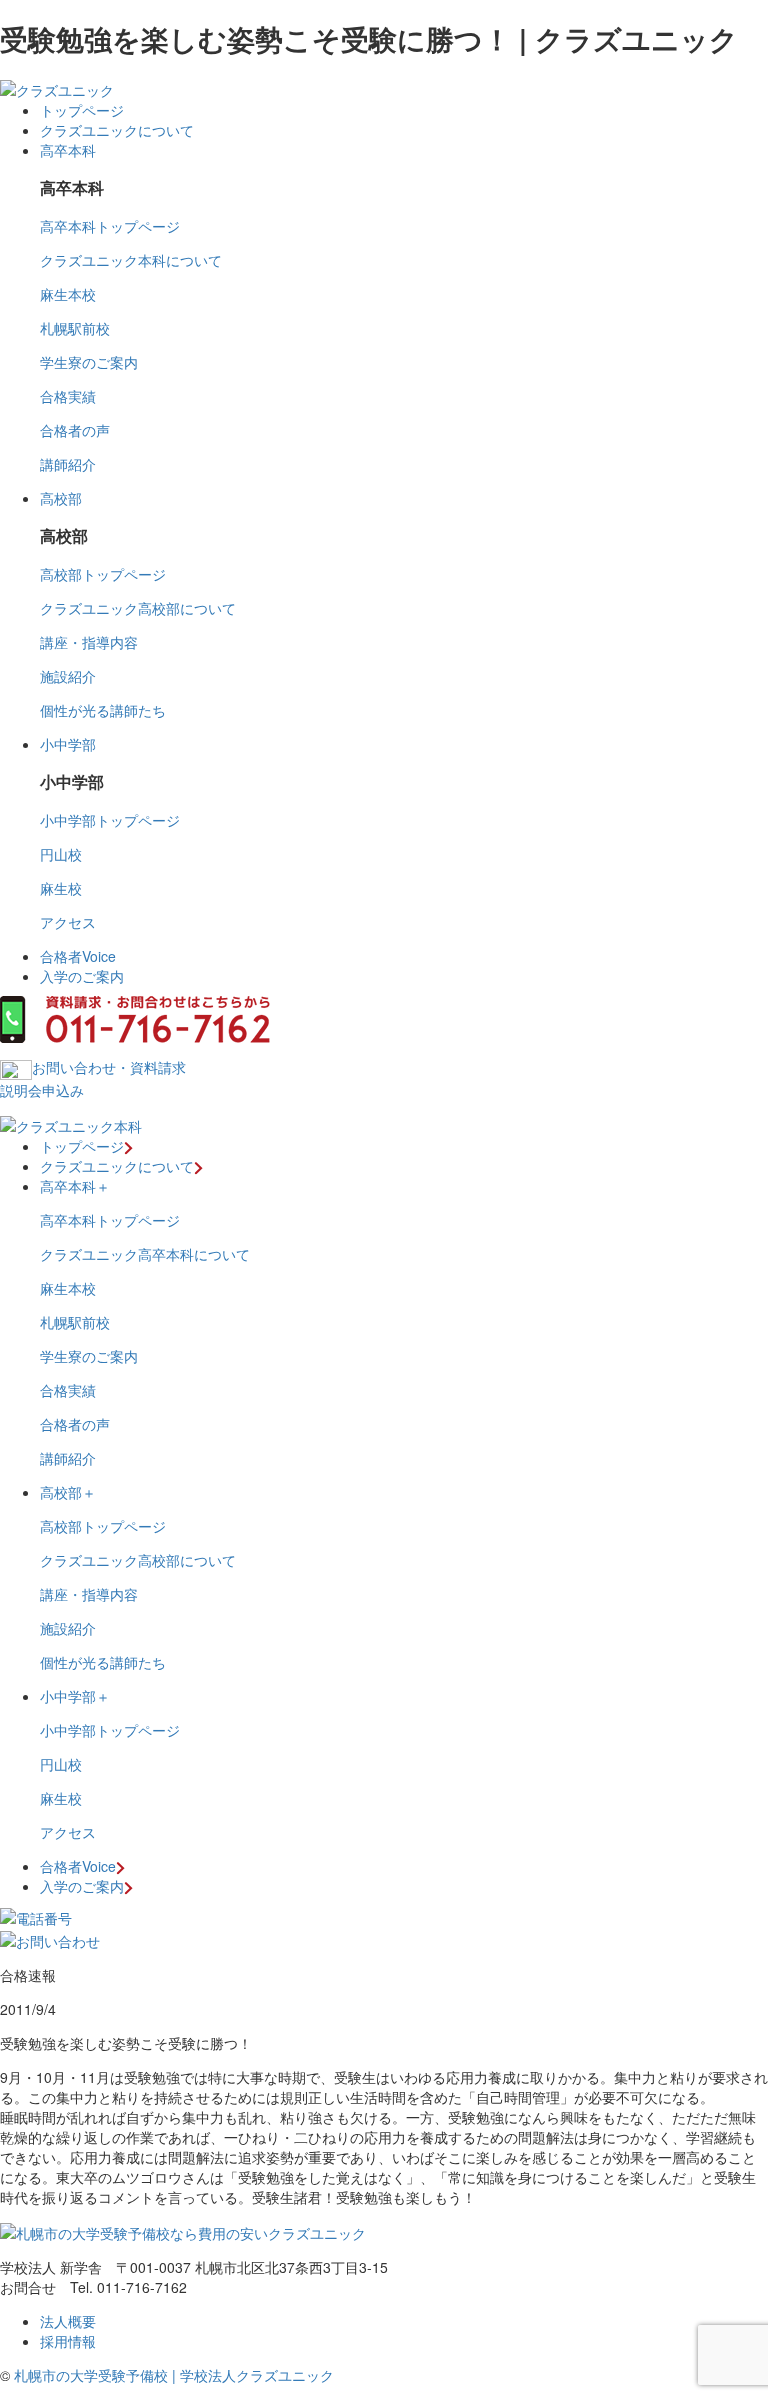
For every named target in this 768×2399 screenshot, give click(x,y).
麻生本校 (68, 294)
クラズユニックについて (117, 130)
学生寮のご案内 (89, 362)
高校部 (61, 498)
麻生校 (61, 888)
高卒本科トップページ (110, 226)
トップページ (82, 110)
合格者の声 (75, 430)
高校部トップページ (103, 574)
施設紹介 (68, 676)
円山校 (61, 854)
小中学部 (68, 744)
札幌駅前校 (75, 328)
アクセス (68, 922)
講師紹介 (68, 464)
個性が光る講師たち (103, 710)
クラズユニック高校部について (138, 608)
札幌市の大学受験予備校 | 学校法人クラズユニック (174, 2375)
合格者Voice (78, 956)
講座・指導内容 (89, 642)
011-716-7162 (142, 2287)
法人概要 (68, 2321)
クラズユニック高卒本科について (145, 1254)
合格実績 (68, 396)
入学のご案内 (82, 976)
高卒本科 (68, 150)
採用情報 (68, 2341)
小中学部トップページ (110, 820)
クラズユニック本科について (131, 260)
